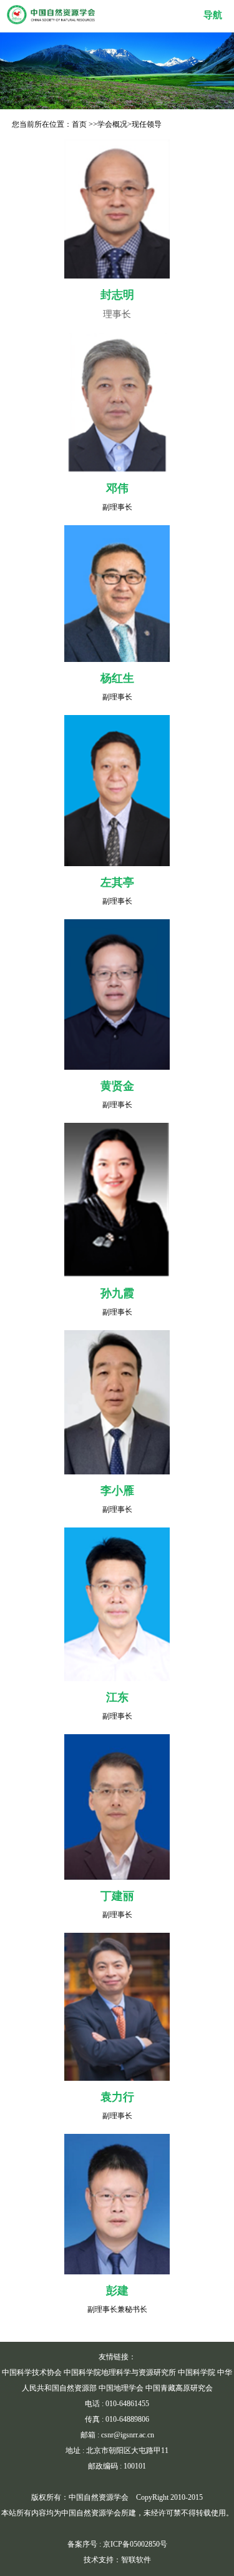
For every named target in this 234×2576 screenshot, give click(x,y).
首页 (79, 124)
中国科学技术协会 (32, 2372)
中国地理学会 (121, 2388)
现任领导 (147, 124)
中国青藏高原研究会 (179, 2388)
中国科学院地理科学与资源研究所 (120, 2372)
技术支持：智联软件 (117, 2560)
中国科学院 (197, 2372)
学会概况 (112, 124)
